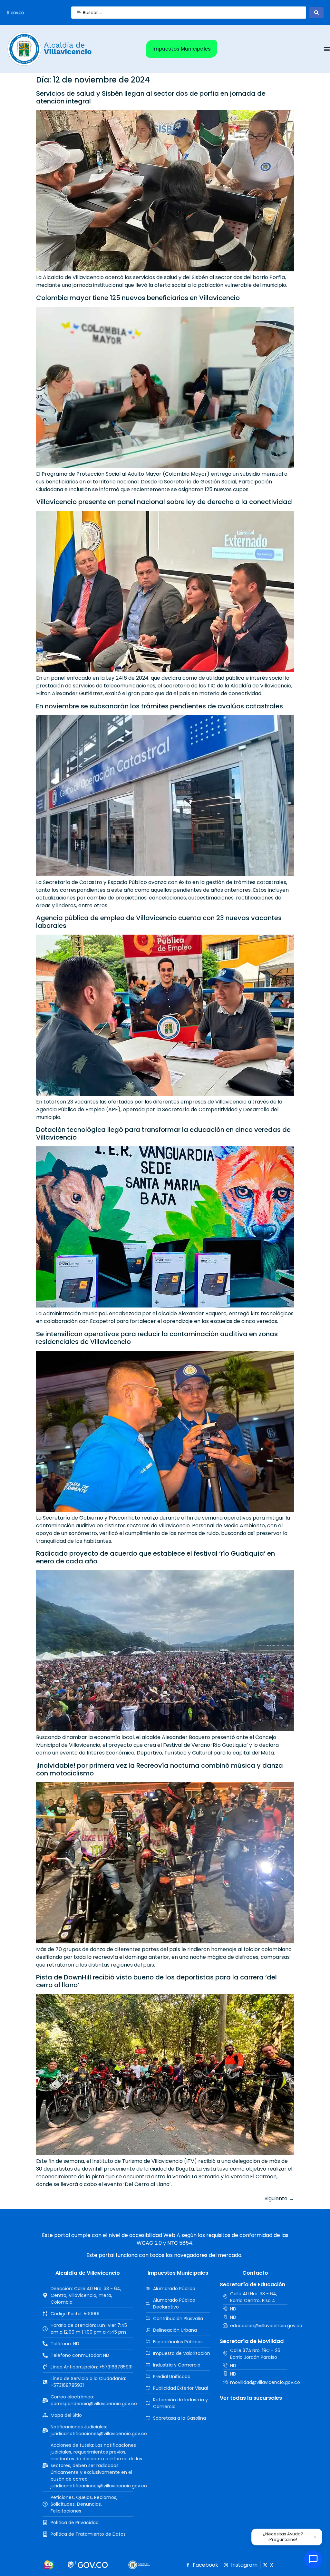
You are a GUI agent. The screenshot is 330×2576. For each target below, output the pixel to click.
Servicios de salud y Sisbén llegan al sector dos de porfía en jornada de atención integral (151, 97)
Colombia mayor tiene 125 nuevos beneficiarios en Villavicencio (138, 298)
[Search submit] (316, 13)
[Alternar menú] (327, 49)
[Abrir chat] (313, 2559)
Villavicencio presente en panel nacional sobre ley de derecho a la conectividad (164, 502)
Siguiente (279, 2198)
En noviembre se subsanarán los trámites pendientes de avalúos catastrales (160, 706)
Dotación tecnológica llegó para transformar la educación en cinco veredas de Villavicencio (163, 1133)
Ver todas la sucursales (251, 2398)
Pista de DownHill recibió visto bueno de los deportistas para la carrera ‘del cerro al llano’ (156, 1981)
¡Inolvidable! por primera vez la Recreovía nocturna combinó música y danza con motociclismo (160, 1769)
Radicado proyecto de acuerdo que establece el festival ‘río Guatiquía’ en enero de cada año (155, 1557)
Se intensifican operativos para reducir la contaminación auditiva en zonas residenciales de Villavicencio (157, 1338)
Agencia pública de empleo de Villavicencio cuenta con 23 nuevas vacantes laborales (159, 922)
